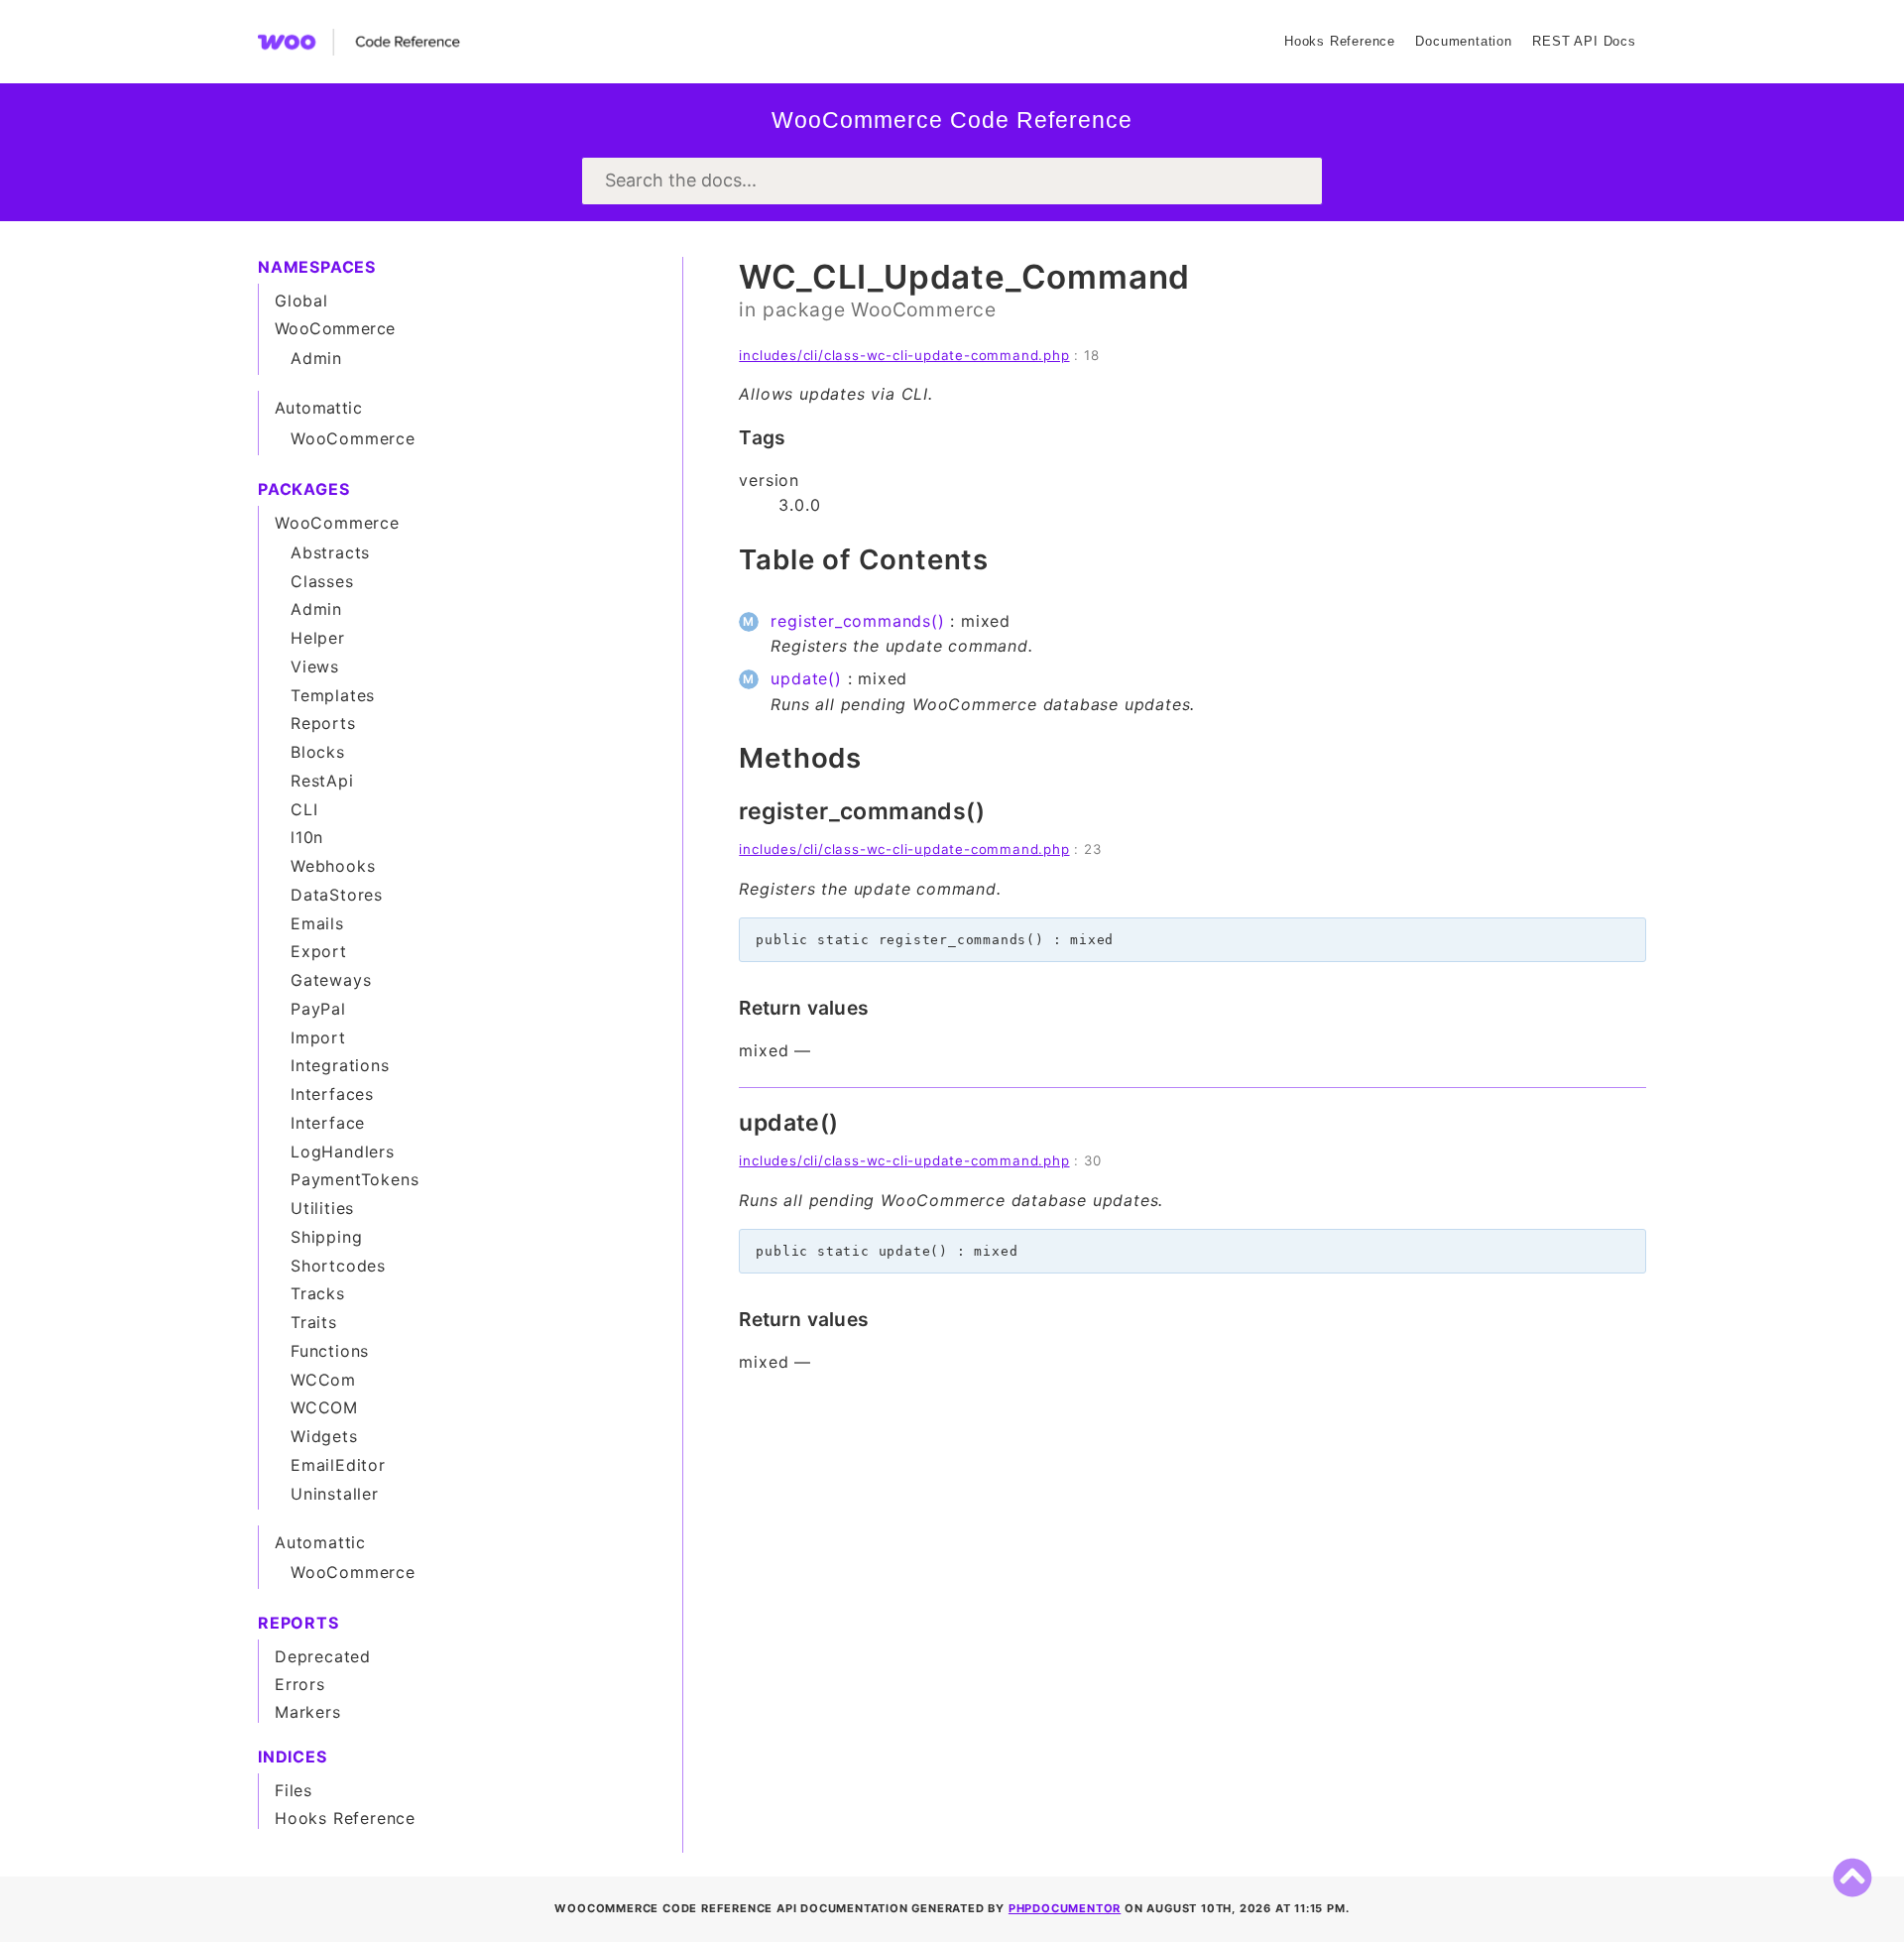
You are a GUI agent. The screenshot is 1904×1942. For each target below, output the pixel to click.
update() (806, 678)
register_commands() (857, 621)
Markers (308, 1712)
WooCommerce (924, 309)
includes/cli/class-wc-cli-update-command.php (904, 355)
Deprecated (323, 1656)
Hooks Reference (1340, 41)
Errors (300, 1684)
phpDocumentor (1065, 1908)
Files (294, 1790)
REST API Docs (1584, 41)
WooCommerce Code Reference (952, 120)
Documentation (1463, 41)
